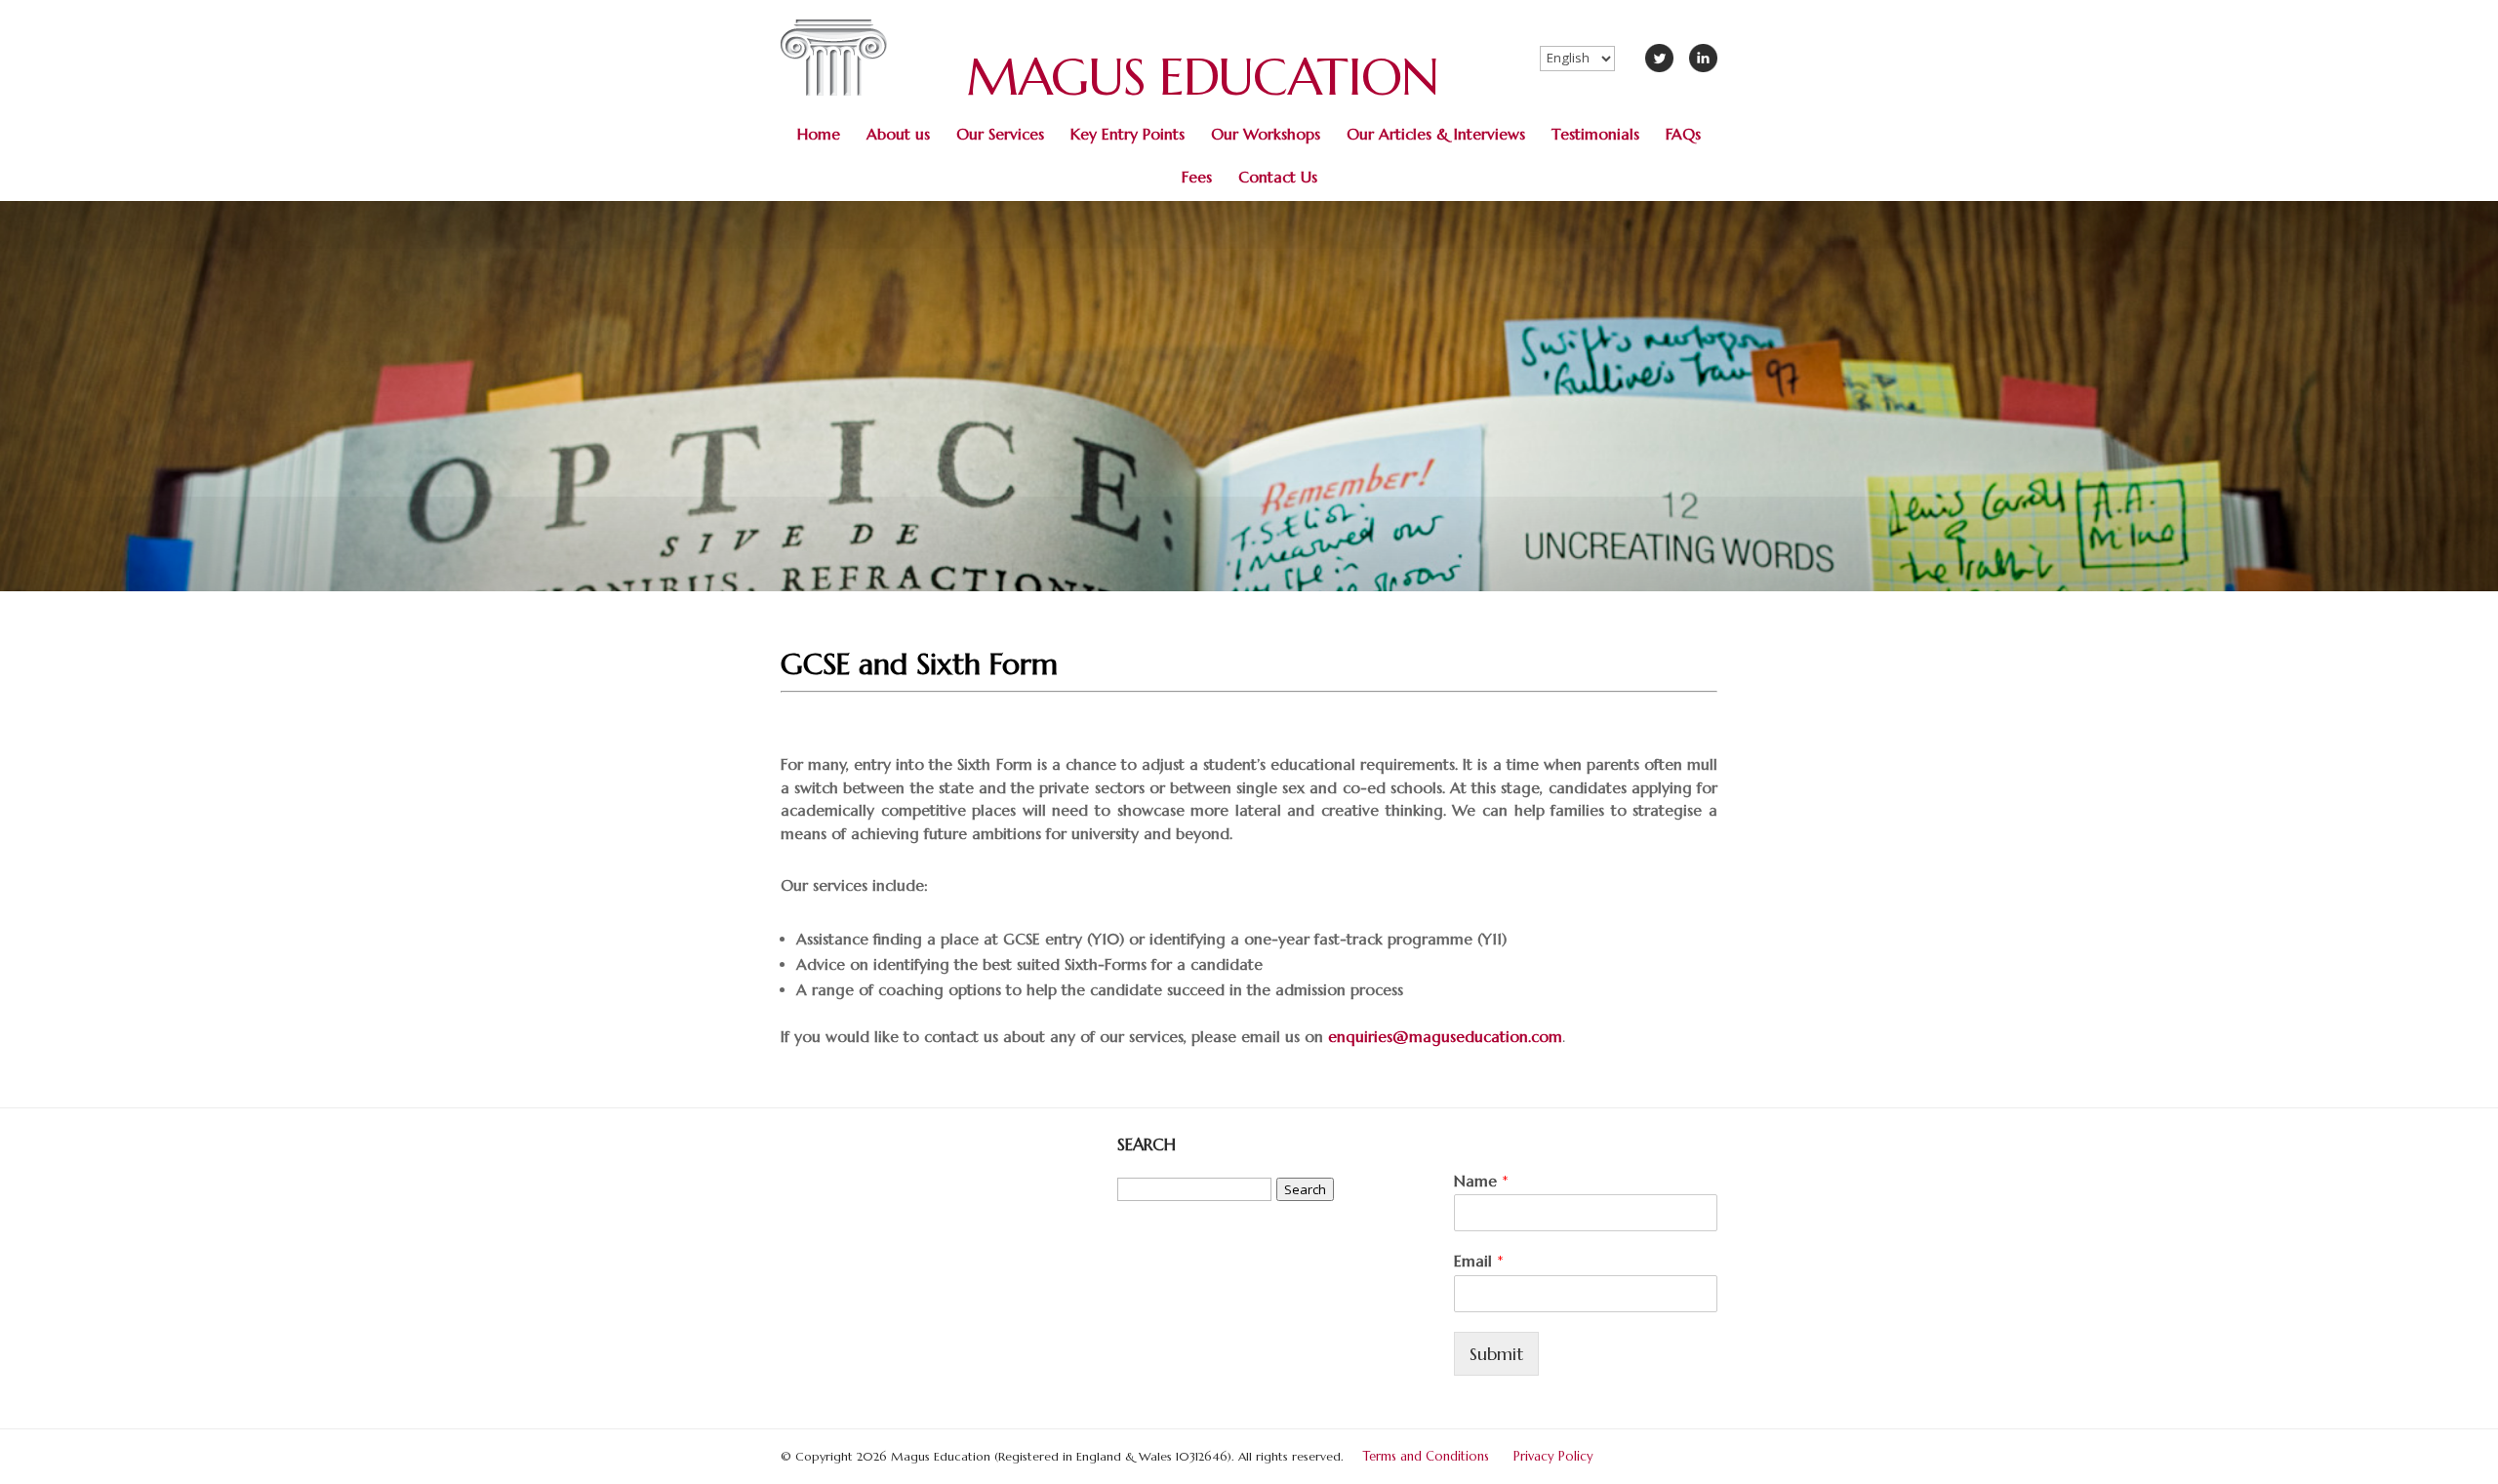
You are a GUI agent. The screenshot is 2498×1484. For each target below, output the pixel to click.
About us (898, 134)
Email (1479, 1261)
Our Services (1000, 134)
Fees (1197, 177)
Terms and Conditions (1426, 1456)
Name (1481, 1181)
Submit (1496, 1354)
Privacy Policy (1553, 1456)
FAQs (1683, 134)
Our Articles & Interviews (1436, 134)
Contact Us (1278, 177)
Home (819, 134)
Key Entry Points (1128, 134)
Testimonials (1595, 134)
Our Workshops (1266, 134)
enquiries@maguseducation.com (1445, 1037)
